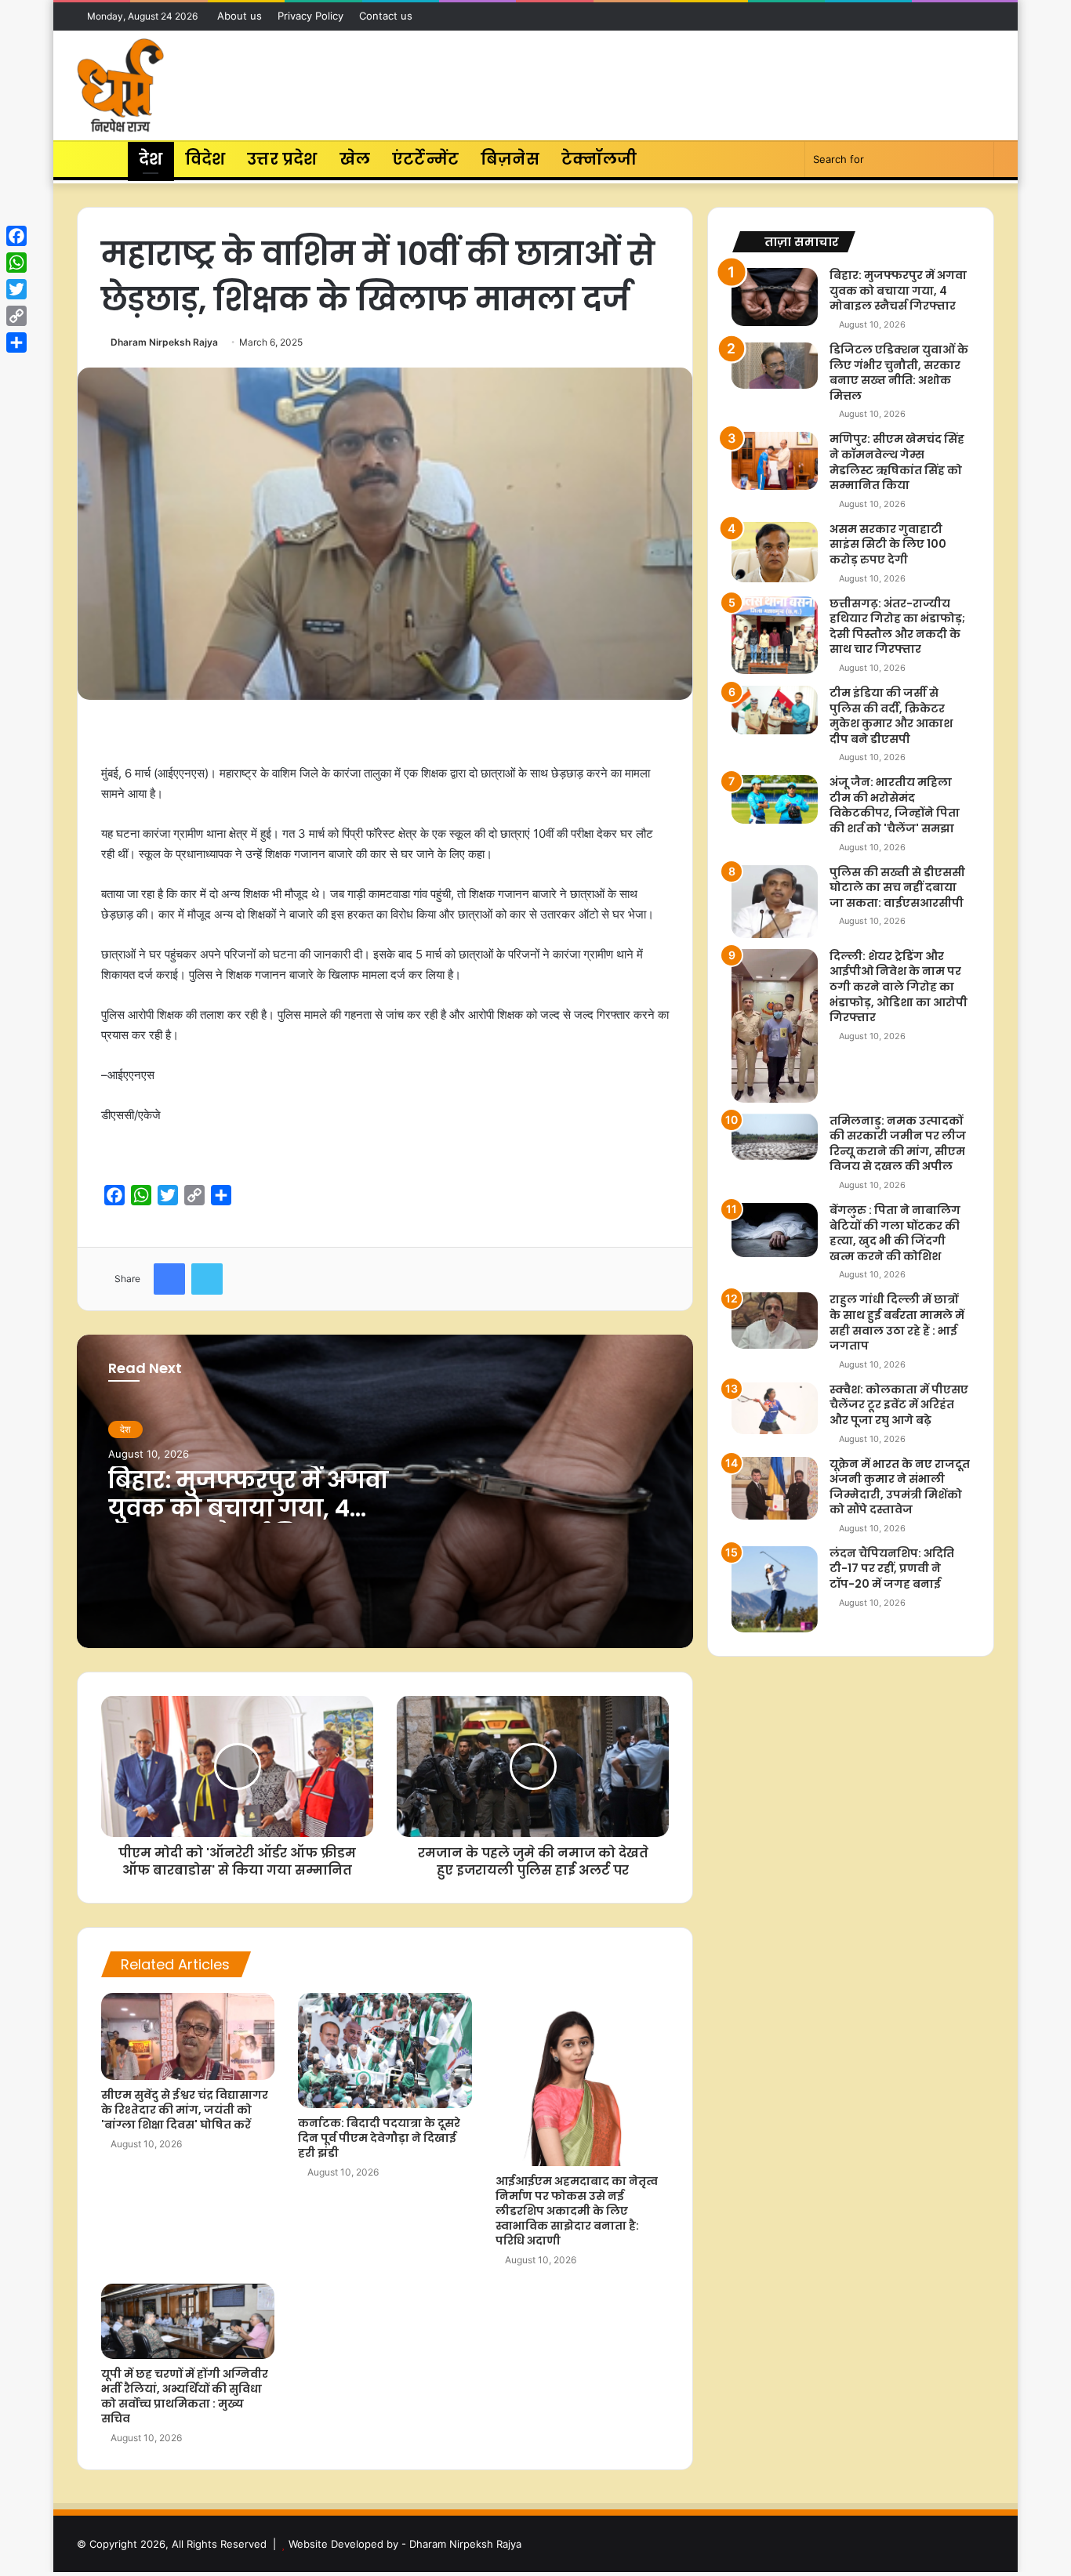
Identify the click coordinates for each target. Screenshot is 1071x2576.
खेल (355, 159)
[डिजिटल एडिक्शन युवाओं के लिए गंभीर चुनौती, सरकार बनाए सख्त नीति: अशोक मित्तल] (775, 366)
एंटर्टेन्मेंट (425, 159)
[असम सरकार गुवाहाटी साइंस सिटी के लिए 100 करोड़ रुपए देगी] (775, 552)
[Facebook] (16, 236)
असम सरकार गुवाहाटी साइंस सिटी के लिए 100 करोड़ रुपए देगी (888, 544)
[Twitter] (16, 289)
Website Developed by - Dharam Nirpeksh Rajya (405, 2544)
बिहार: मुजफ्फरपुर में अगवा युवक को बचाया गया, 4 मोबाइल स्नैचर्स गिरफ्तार (248, 1508)
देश (151, 159)
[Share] (16, 342)
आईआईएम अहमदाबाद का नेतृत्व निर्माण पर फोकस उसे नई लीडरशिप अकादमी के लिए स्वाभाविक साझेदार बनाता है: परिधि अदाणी (577, 2211)
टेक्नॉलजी (599, 159)
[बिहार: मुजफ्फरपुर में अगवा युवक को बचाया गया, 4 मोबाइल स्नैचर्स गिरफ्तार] (775, 297)
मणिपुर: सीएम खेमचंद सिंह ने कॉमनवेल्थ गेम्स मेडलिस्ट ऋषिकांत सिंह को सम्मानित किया (897, 462)
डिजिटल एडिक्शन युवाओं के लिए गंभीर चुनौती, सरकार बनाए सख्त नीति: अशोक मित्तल (899, 373)
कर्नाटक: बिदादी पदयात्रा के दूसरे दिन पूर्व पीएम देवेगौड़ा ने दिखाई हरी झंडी (379, 2138)
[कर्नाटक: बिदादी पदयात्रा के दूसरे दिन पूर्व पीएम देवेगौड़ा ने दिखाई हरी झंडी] (385, 2051)
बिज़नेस (510, 159)
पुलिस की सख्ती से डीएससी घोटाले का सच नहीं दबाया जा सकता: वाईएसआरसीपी (897, 888)
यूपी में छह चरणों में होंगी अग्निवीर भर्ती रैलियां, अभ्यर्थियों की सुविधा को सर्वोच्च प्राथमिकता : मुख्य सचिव (185, 2396)
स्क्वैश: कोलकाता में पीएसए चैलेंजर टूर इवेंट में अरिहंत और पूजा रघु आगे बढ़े (899, 1405)
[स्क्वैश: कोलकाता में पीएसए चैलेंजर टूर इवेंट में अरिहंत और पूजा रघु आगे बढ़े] (775, 1408)
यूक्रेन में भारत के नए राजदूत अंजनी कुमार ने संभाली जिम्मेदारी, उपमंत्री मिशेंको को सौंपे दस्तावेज (900, 1487)
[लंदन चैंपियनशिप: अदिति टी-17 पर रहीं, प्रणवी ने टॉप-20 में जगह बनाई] (775, 1589)
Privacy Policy (310, 16)
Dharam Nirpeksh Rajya (164, 342)
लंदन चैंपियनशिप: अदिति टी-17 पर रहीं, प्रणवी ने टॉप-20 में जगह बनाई (892, 1569)
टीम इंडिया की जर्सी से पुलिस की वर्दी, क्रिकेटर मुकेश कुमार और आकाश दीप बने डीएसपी (891, 716)
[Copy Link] (16, 316)
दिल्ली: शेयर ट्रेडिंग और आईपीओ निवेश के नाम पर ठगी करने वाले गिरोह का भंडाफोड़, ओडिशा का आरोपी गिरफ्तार (899, 987)
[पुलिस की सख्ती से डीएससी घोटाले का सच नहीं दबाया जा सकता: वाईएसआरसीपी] (775, 902)
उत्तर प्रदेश (282, 159)
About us (240, 16)
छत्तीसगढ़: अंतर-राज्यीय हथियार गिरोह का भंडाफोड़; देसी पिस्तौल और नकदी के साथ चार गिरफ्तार (897, 627)
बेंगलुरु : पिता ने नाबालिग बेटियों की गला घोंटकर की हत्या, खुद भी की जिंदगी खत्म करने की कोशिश (895, 1233)
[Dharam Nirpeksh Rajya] (120, 85)
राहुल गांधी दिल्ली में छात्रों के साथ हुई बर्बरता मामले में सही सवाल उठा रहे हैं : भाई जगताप (897, 1322)
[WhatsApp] (16, 263)
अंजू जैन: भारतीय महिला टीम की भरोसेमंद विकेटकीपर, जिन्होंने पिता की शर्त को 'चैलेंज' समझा (895, 805)
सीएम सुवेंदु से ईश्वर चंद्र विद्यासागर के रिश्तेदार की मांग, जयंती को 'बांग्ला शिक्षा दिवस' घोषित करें (185, 2110)
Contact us (386, 16)
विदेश (205, 159)
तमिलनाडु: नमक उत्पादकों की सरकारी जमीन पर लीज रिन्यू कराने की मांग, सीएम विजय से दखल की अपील (898, 1144)
